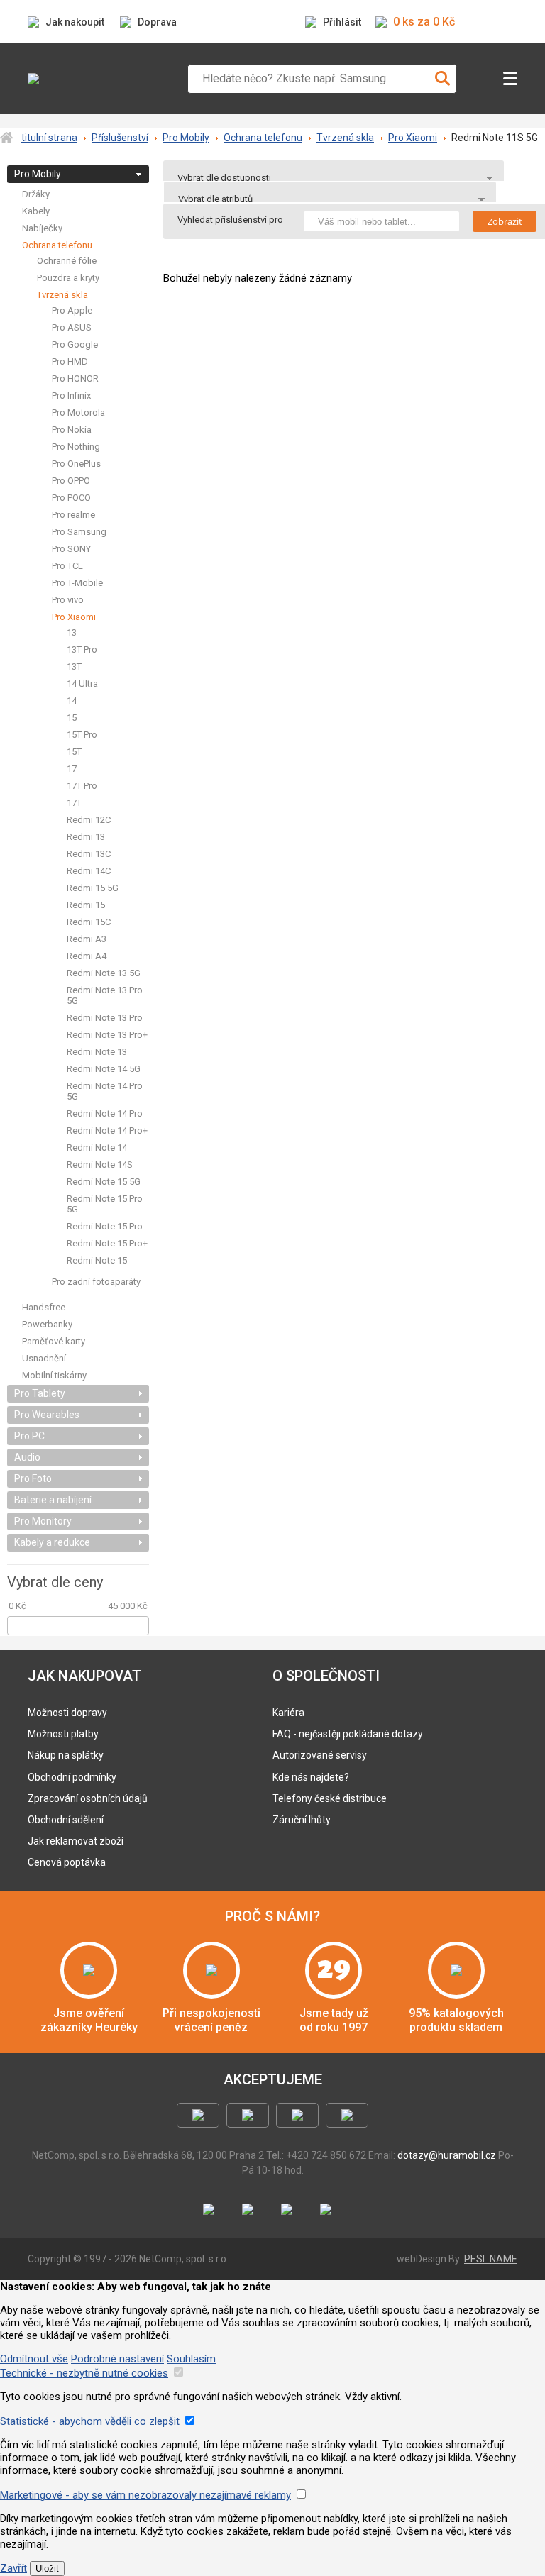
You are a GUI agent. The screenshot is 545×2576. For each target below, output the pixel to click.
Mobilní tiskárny (54, 1375)
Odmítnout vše (34, 2359)
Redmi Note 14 (97, 1148)
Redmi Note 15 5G (104, 1182)
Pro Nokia (72, 430)
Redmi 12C (89, 820)
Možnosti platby (63, 1734)
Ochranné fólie (67, 261)
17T (74, 803)
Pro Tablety (40, 1393)
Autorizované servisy (320, 1755)
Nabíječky (42, 228)
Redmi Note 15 (97, 1260)
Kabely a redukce (52, 1542)
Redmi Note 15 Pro (105, 1226)
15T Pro (82, 735)
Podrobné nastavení (117, 2359)
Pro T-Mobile (77, 583)
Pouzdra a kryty (68, 278)
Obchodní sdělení (66, 1820)
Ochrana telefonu (263, 138)
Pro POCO (71, 498)
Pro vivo (68, 600)
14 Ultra (82, 684)
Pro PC (29, 1436)
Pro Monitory (43, 1521)
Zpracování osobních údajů (88, 1798)
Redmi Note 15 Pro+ (107, 1243)
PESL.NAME (491, 2259)
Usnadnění (44, 1358)
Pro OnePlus (76, 464)
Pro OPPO (71, 481)
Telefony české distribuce (330, 1798)
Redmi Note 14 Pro (105, 1113)
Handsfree (44, 1307)
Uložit (47, 2569)
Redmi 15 (86, 905)
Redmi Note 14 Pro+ (107, 1131)
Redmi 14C (89, 871)
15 (72, 718)
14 (72, 701)
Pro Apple (72, 310)
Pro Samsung (79, 532)
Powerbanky (47, 1324)
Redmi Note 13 (97, 1052)
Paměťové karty (54, 1341)
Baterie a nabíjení (53, 1500)
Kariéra (288, 1713)
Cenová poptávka (67, 1862)
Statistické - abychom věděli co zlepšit (90, 2421)
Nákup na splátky (66, 1755)
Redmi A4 (87, 956)
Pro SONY (71, 549)
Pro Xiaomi (413, 138)
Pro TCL (67, 566)
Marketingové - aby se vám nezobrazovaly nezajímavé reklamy (145, 2495)
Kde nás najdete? (311, 1777)
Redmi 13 (86, 837)
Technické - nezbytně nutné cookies (84, 2373)
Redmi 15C (89, 922)
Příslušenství (120, 138)
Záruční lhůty (302, 1820)
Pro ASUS (72, 327)
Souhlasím (191, 2359)
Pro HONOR (75, 378)
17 (72, 769)
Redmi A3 (87, 939)
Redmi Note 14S (100, 1165)
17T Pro (82, 786)
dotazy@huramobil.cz (447, 2155)
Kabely (36, 211)
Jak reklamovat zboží (76, 1841)
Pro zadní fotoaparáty (96, 1282)
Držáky (36, 194)
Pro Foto (33, 1478)
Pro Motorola (78, 413)
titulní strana (49, 138)
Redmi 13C (89, 854)
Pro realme (73, 515)
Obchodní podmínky (72, 1777)
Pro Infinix (71, 396)
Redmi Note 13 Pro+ (107, 1035)
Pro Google (75, 344)
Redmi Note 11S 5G (495, 138)
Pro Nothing (76, 447)
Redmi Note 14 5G (104, 1069)
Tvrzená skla (345, 138)
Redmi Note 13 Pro (105, 1018)
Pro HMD (70, 361)
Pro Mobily (186, 138)
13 (72, 632)
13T (74, 667)
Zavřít (13, 2568)
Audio (27, 1457)
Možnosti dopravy (67, 1713)
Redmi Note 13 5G (104, 973)
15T (74, 752)
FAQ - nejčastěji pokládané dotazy (348, 1734)
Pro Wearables (47, 1415)
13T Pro (82, 649)
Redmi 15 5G (93, 888)
